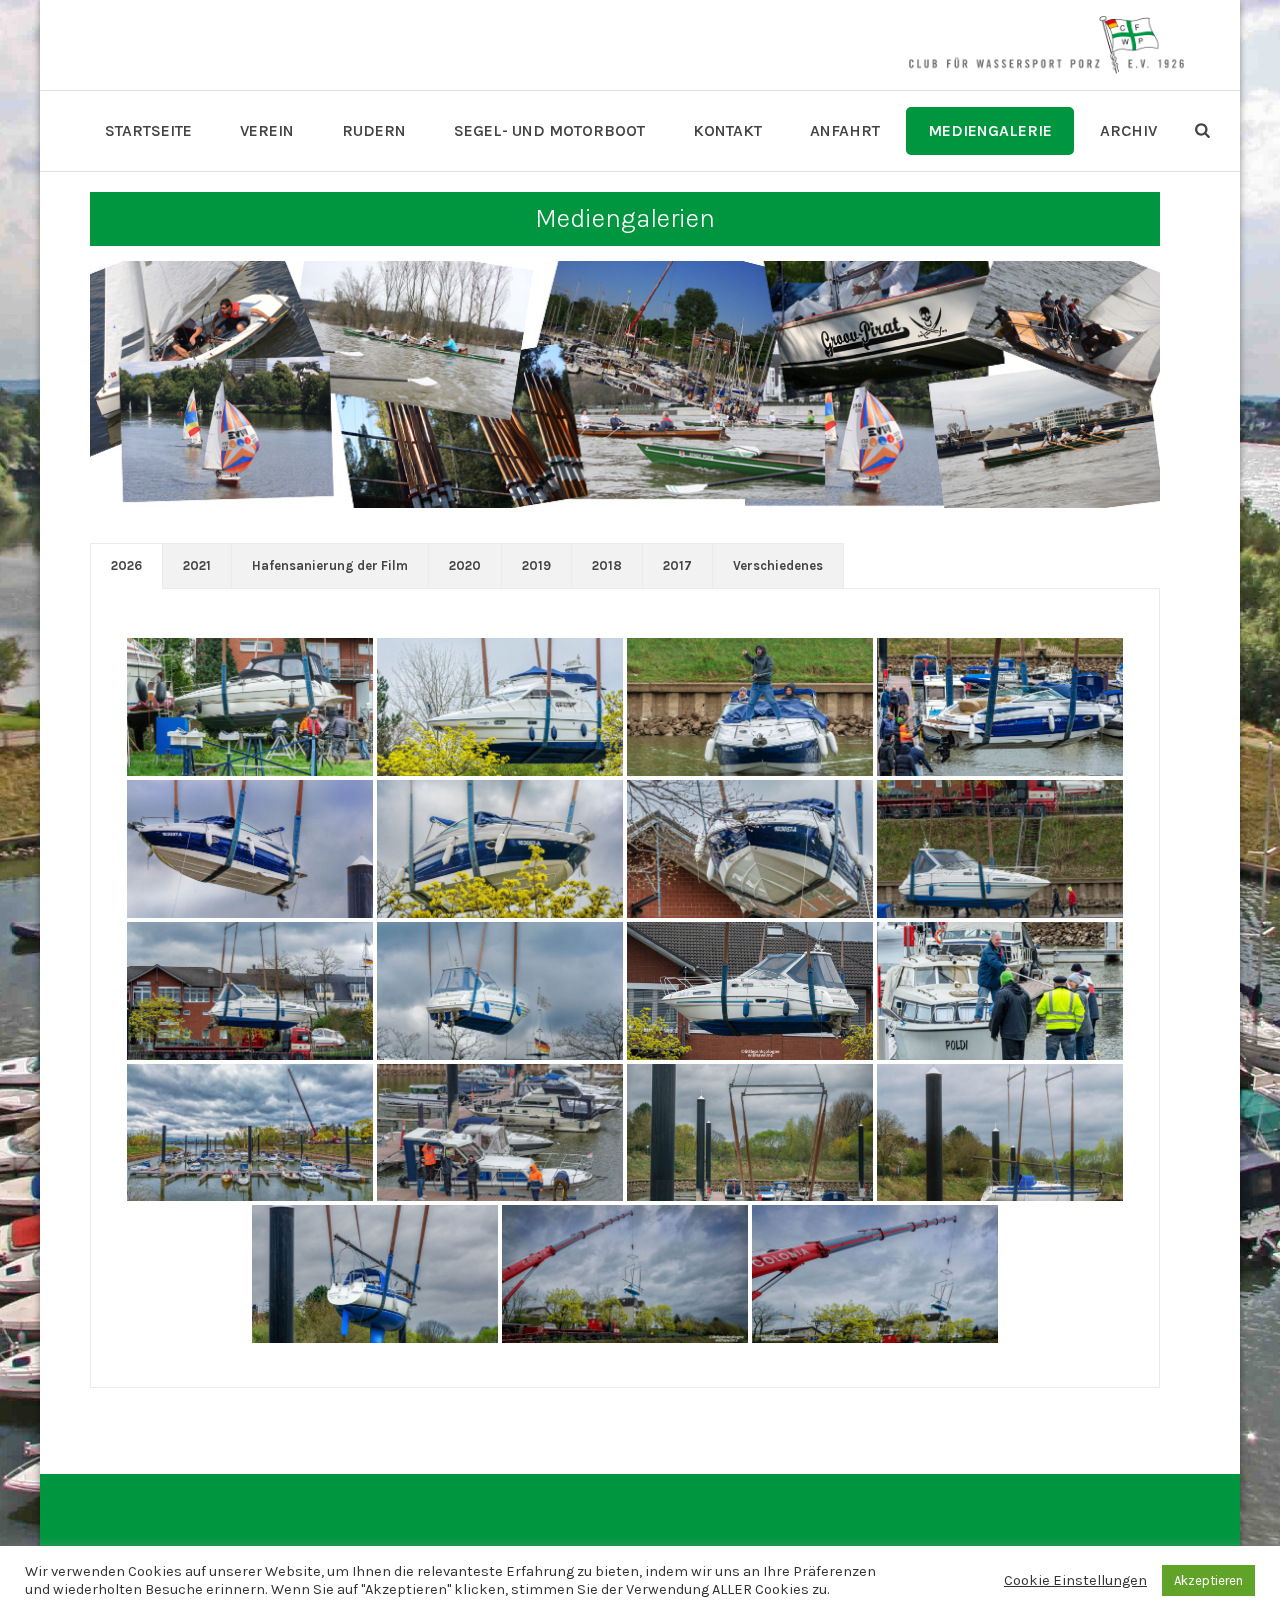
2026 (126, 565)
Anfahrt (845, 130)
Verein (267, 130)
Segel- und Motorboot (549, 130)
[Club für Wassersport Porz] (1046, 45)
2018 (607, 565)
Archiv (1128, 130)
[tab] (126, 566)
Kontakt (727, 130)
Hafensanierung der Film (330, 565)
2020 (465, 565)
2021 (197, 565)
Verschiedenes (778, 565)
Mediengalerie (990, 130)
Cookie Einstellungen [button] (1075, 1580)
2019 (536, 565)
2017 (677, 565)
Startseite (148, 130)
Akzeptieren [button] (1208, 1580)
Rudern (374, 130)
